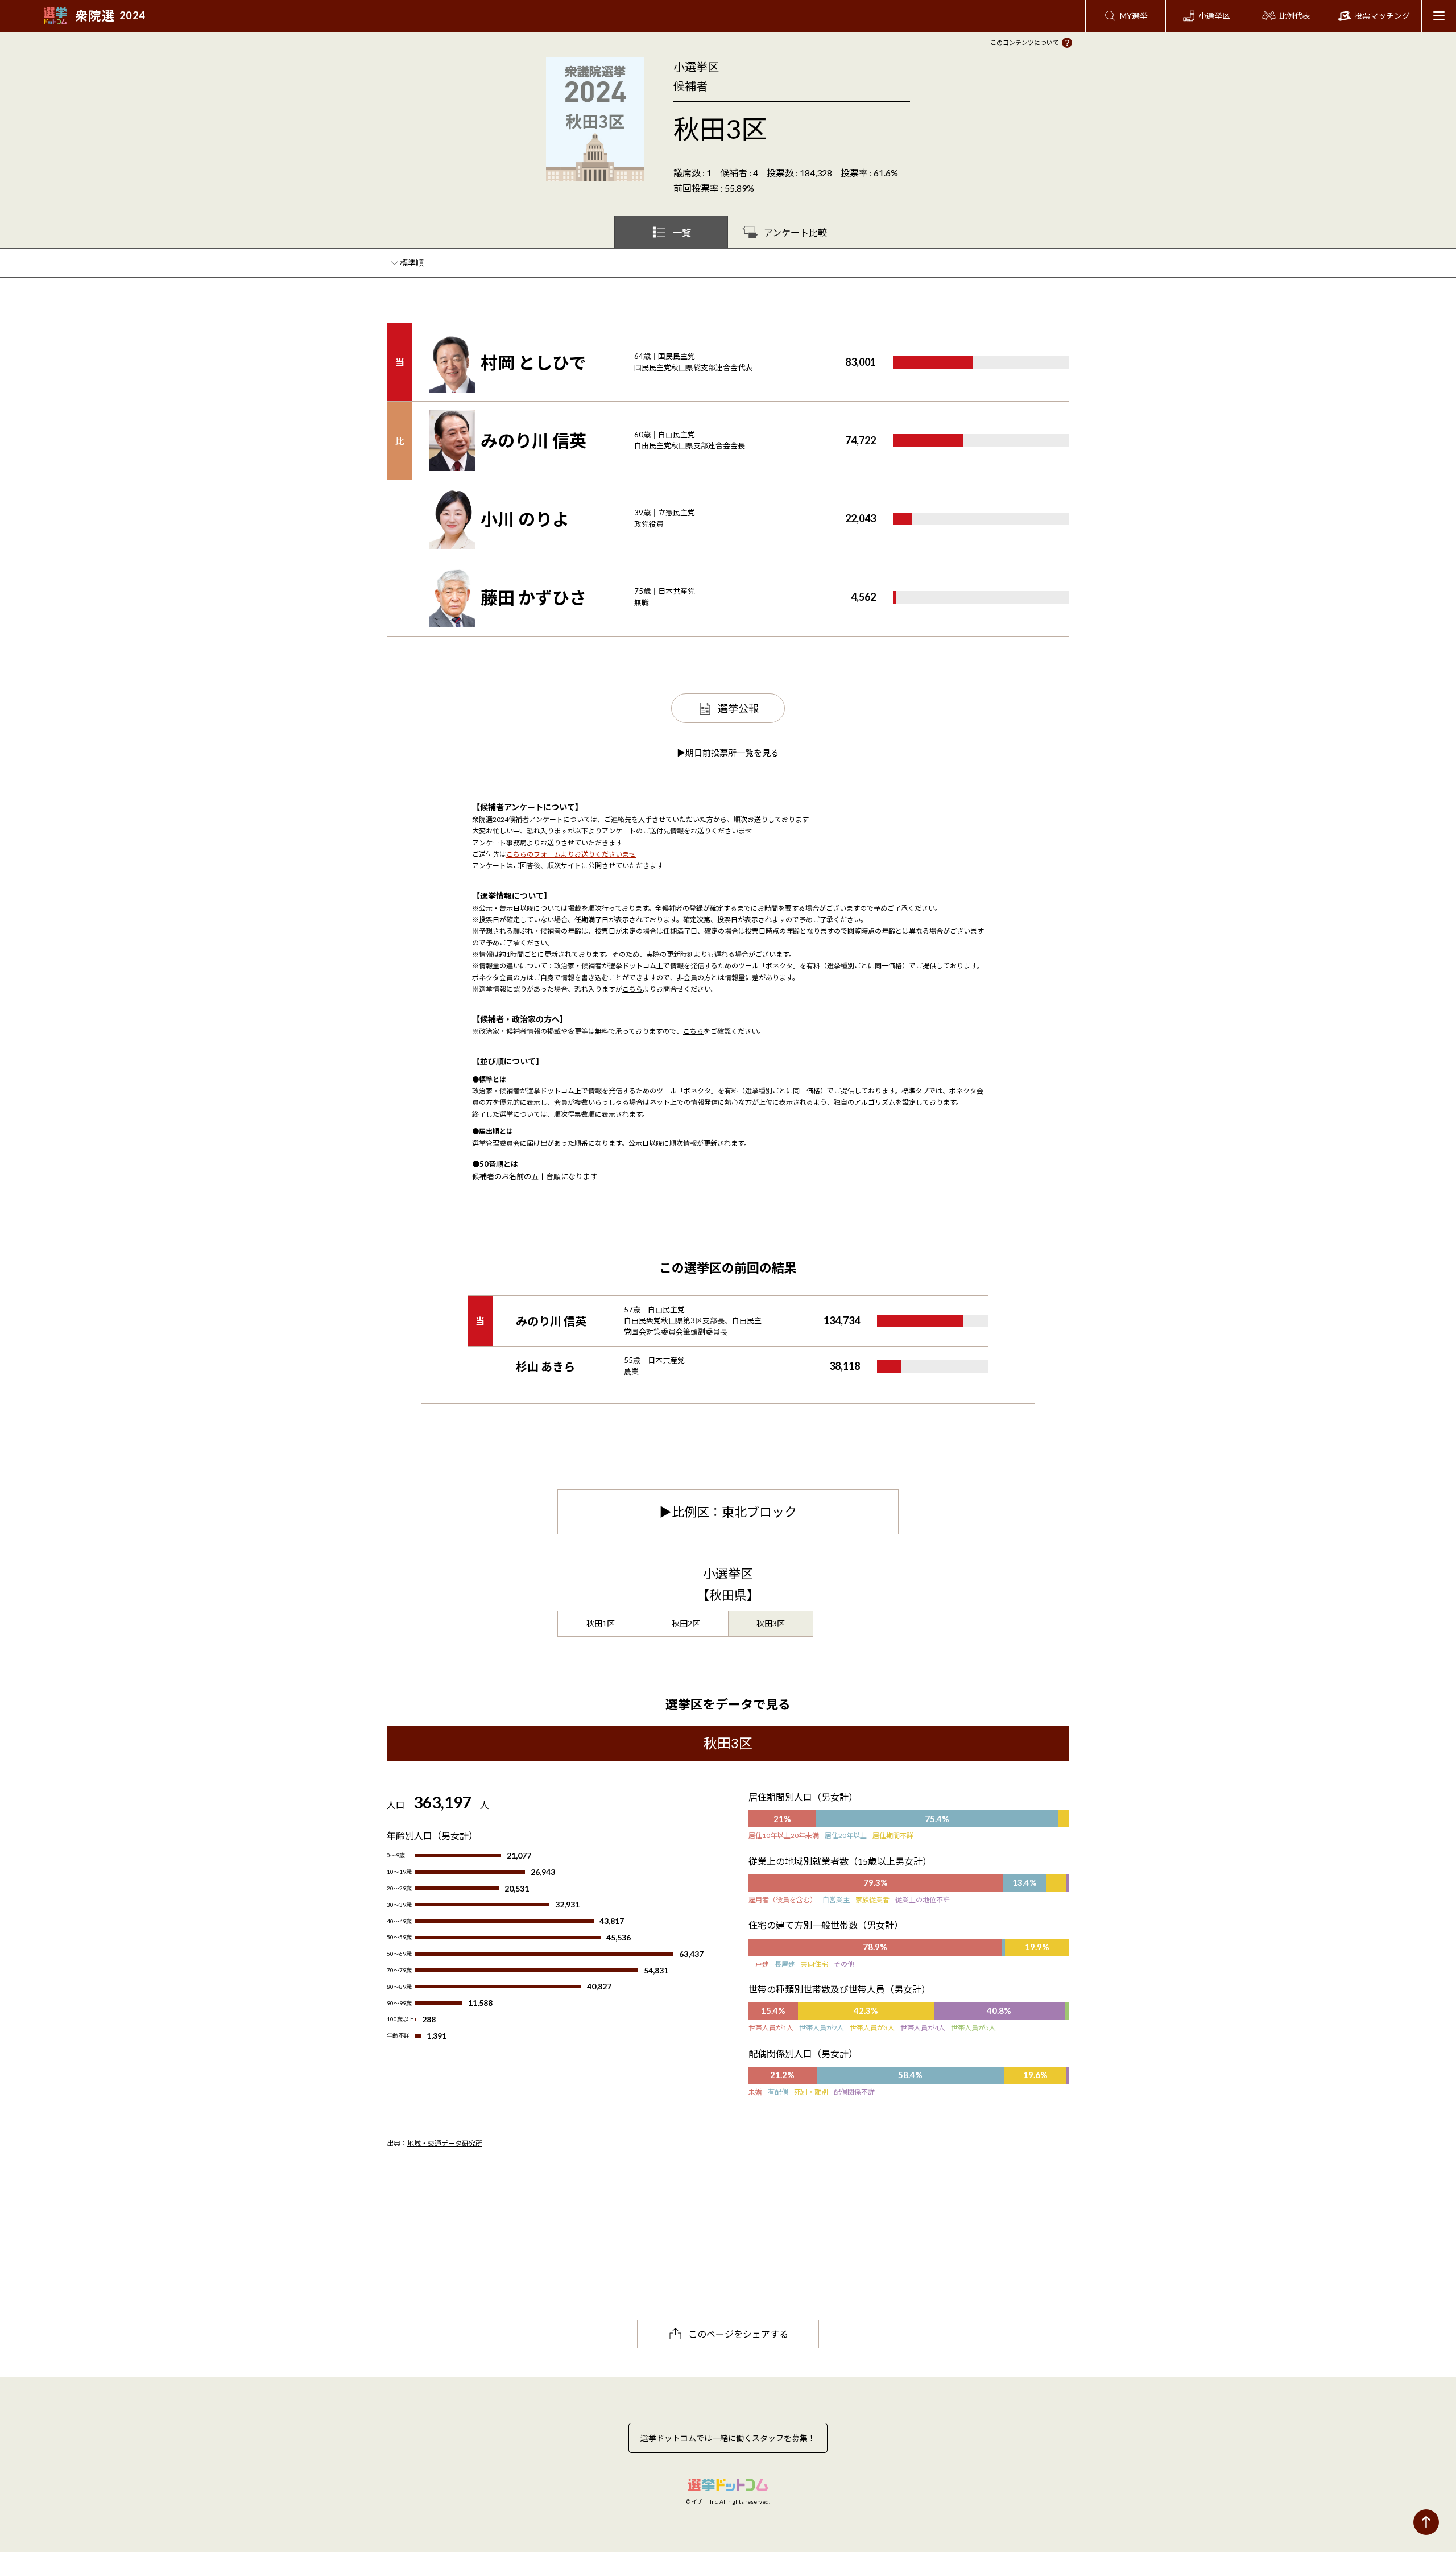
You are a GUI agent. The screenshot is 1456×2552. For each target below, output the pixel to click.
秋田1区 (601, 1623)
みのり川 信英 (533, 440)
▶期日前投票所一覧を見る (728, 753)
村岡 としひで (533, 362)
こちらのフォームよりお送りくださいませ (571, 854)
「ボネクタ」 (779, 966)
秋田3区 (771, 1623)
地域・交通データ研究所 (445, 2143)
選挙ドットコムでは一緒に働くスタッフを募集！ (728, 2438)
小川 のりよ (525, 519)
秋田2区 (686, 1623)
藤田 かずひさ (533, 597)
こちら (632, 989)
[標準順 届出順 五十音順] (413, 263)
